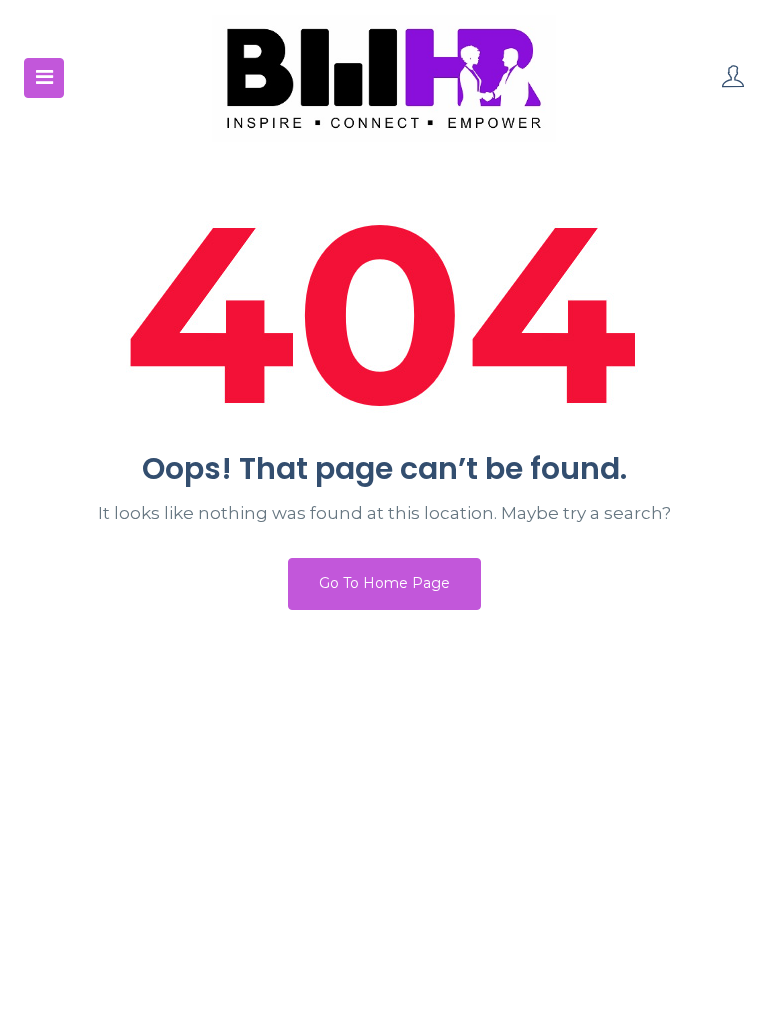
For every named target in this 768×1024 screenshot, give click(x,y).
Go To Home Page (384, 583)
